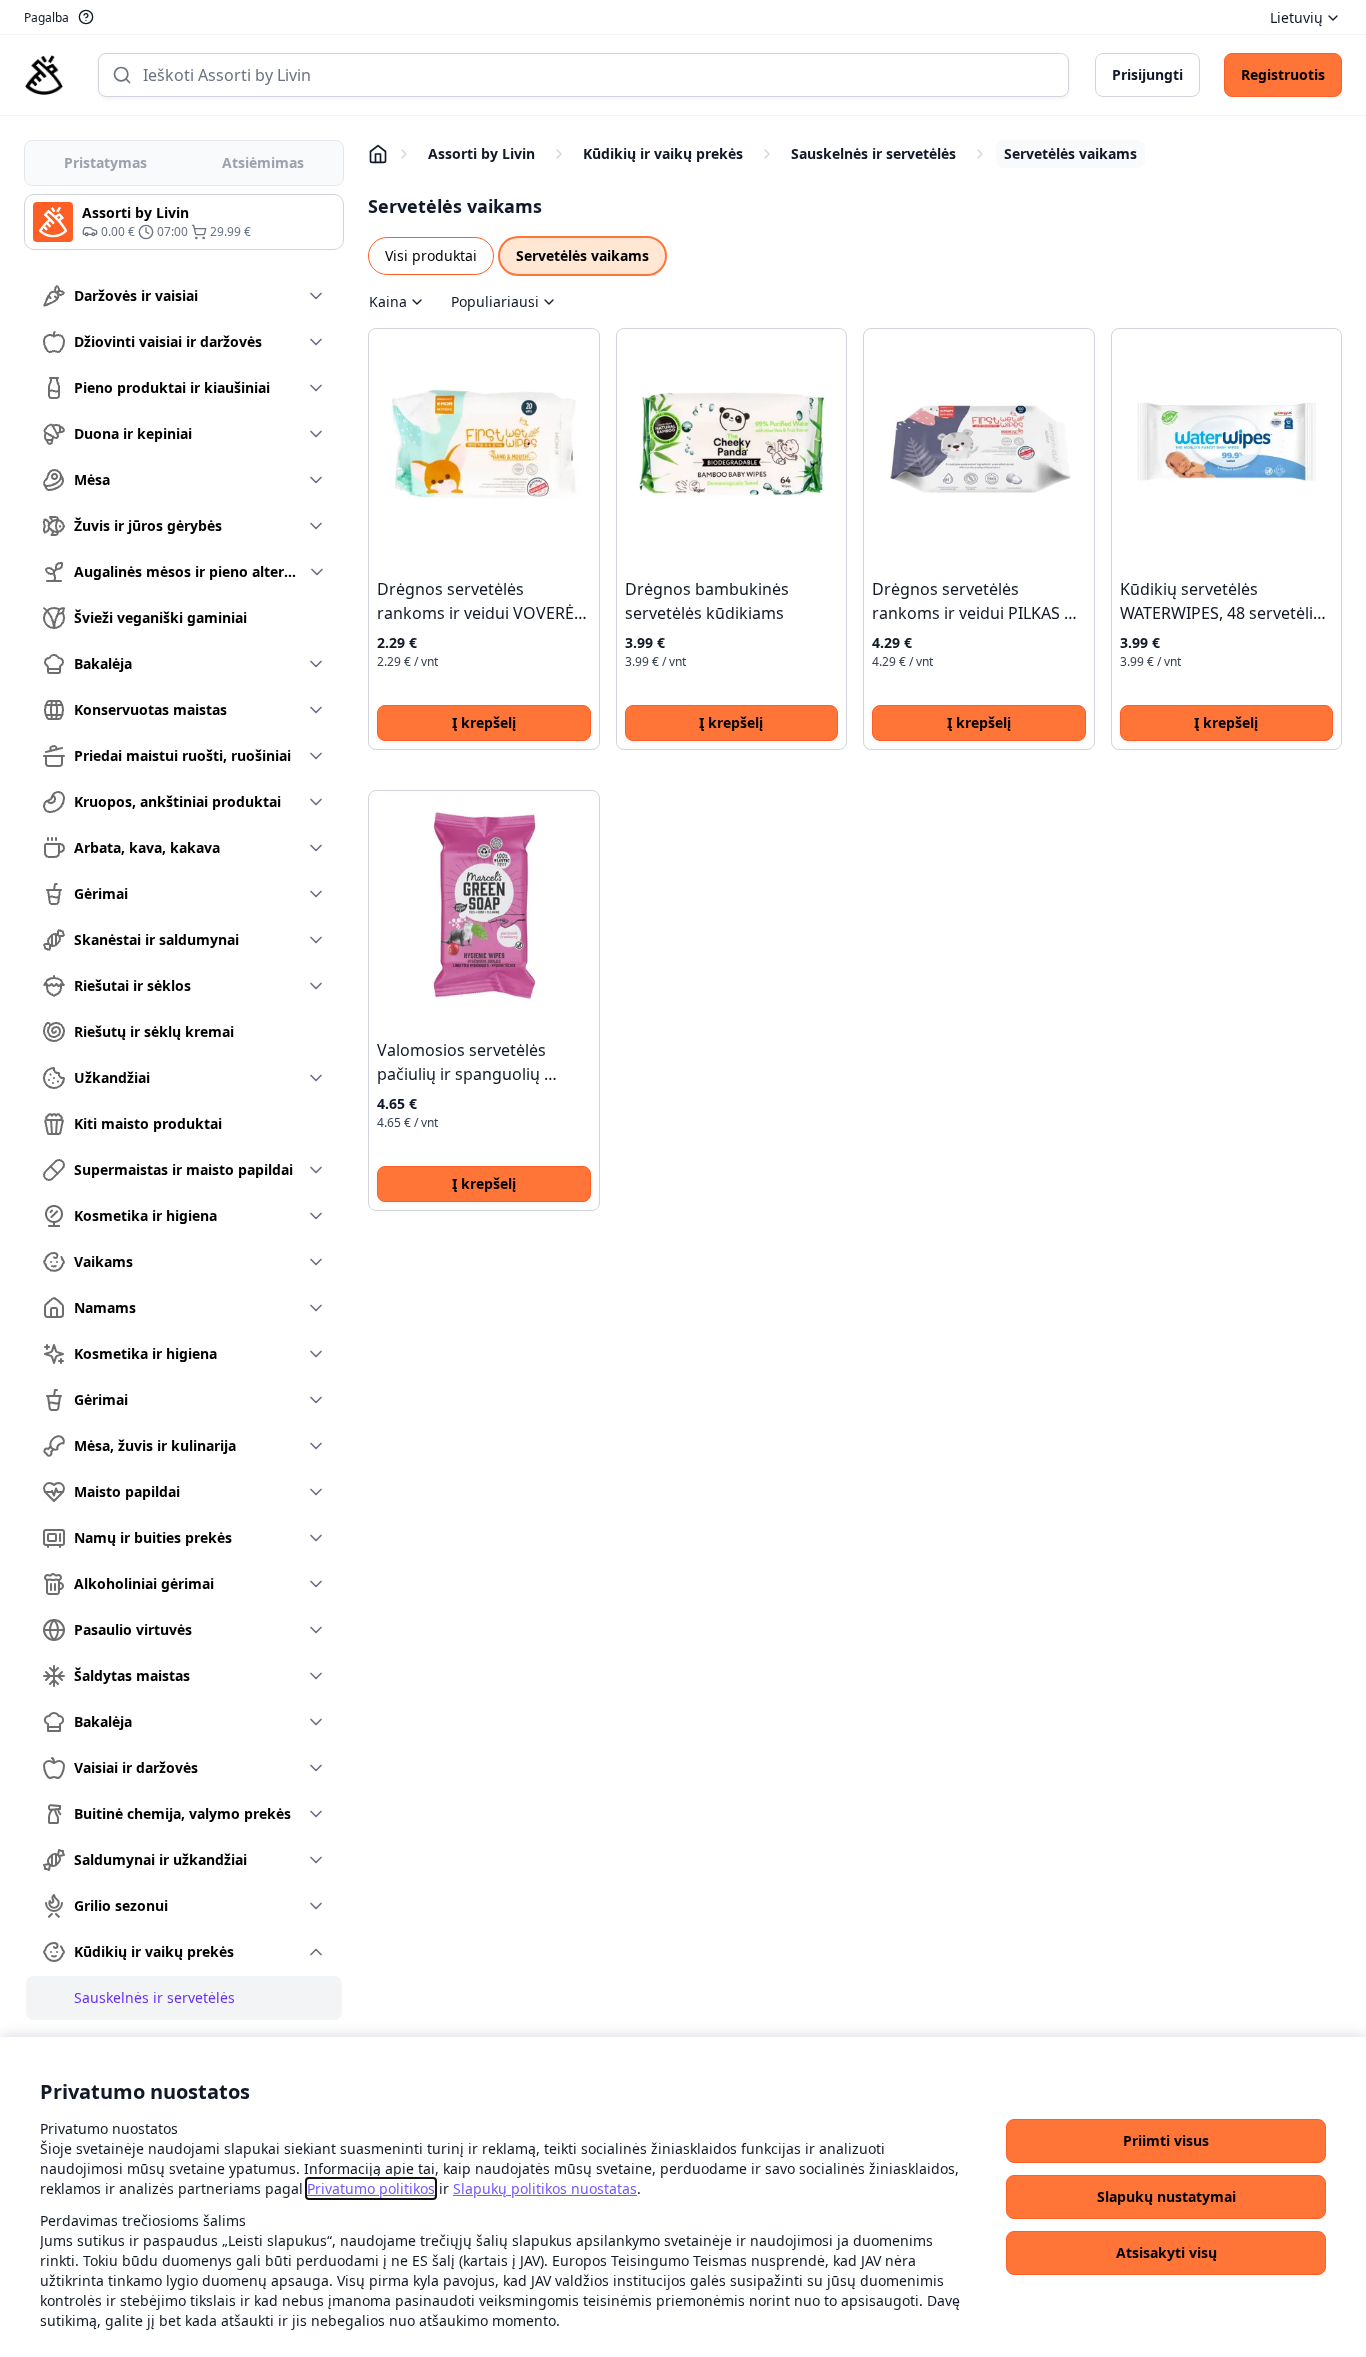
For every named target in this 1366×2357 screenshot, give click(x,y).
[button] (1166, 2141)
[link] (371, 2188)
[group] (184, 222)
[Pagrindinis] (44, 75)
